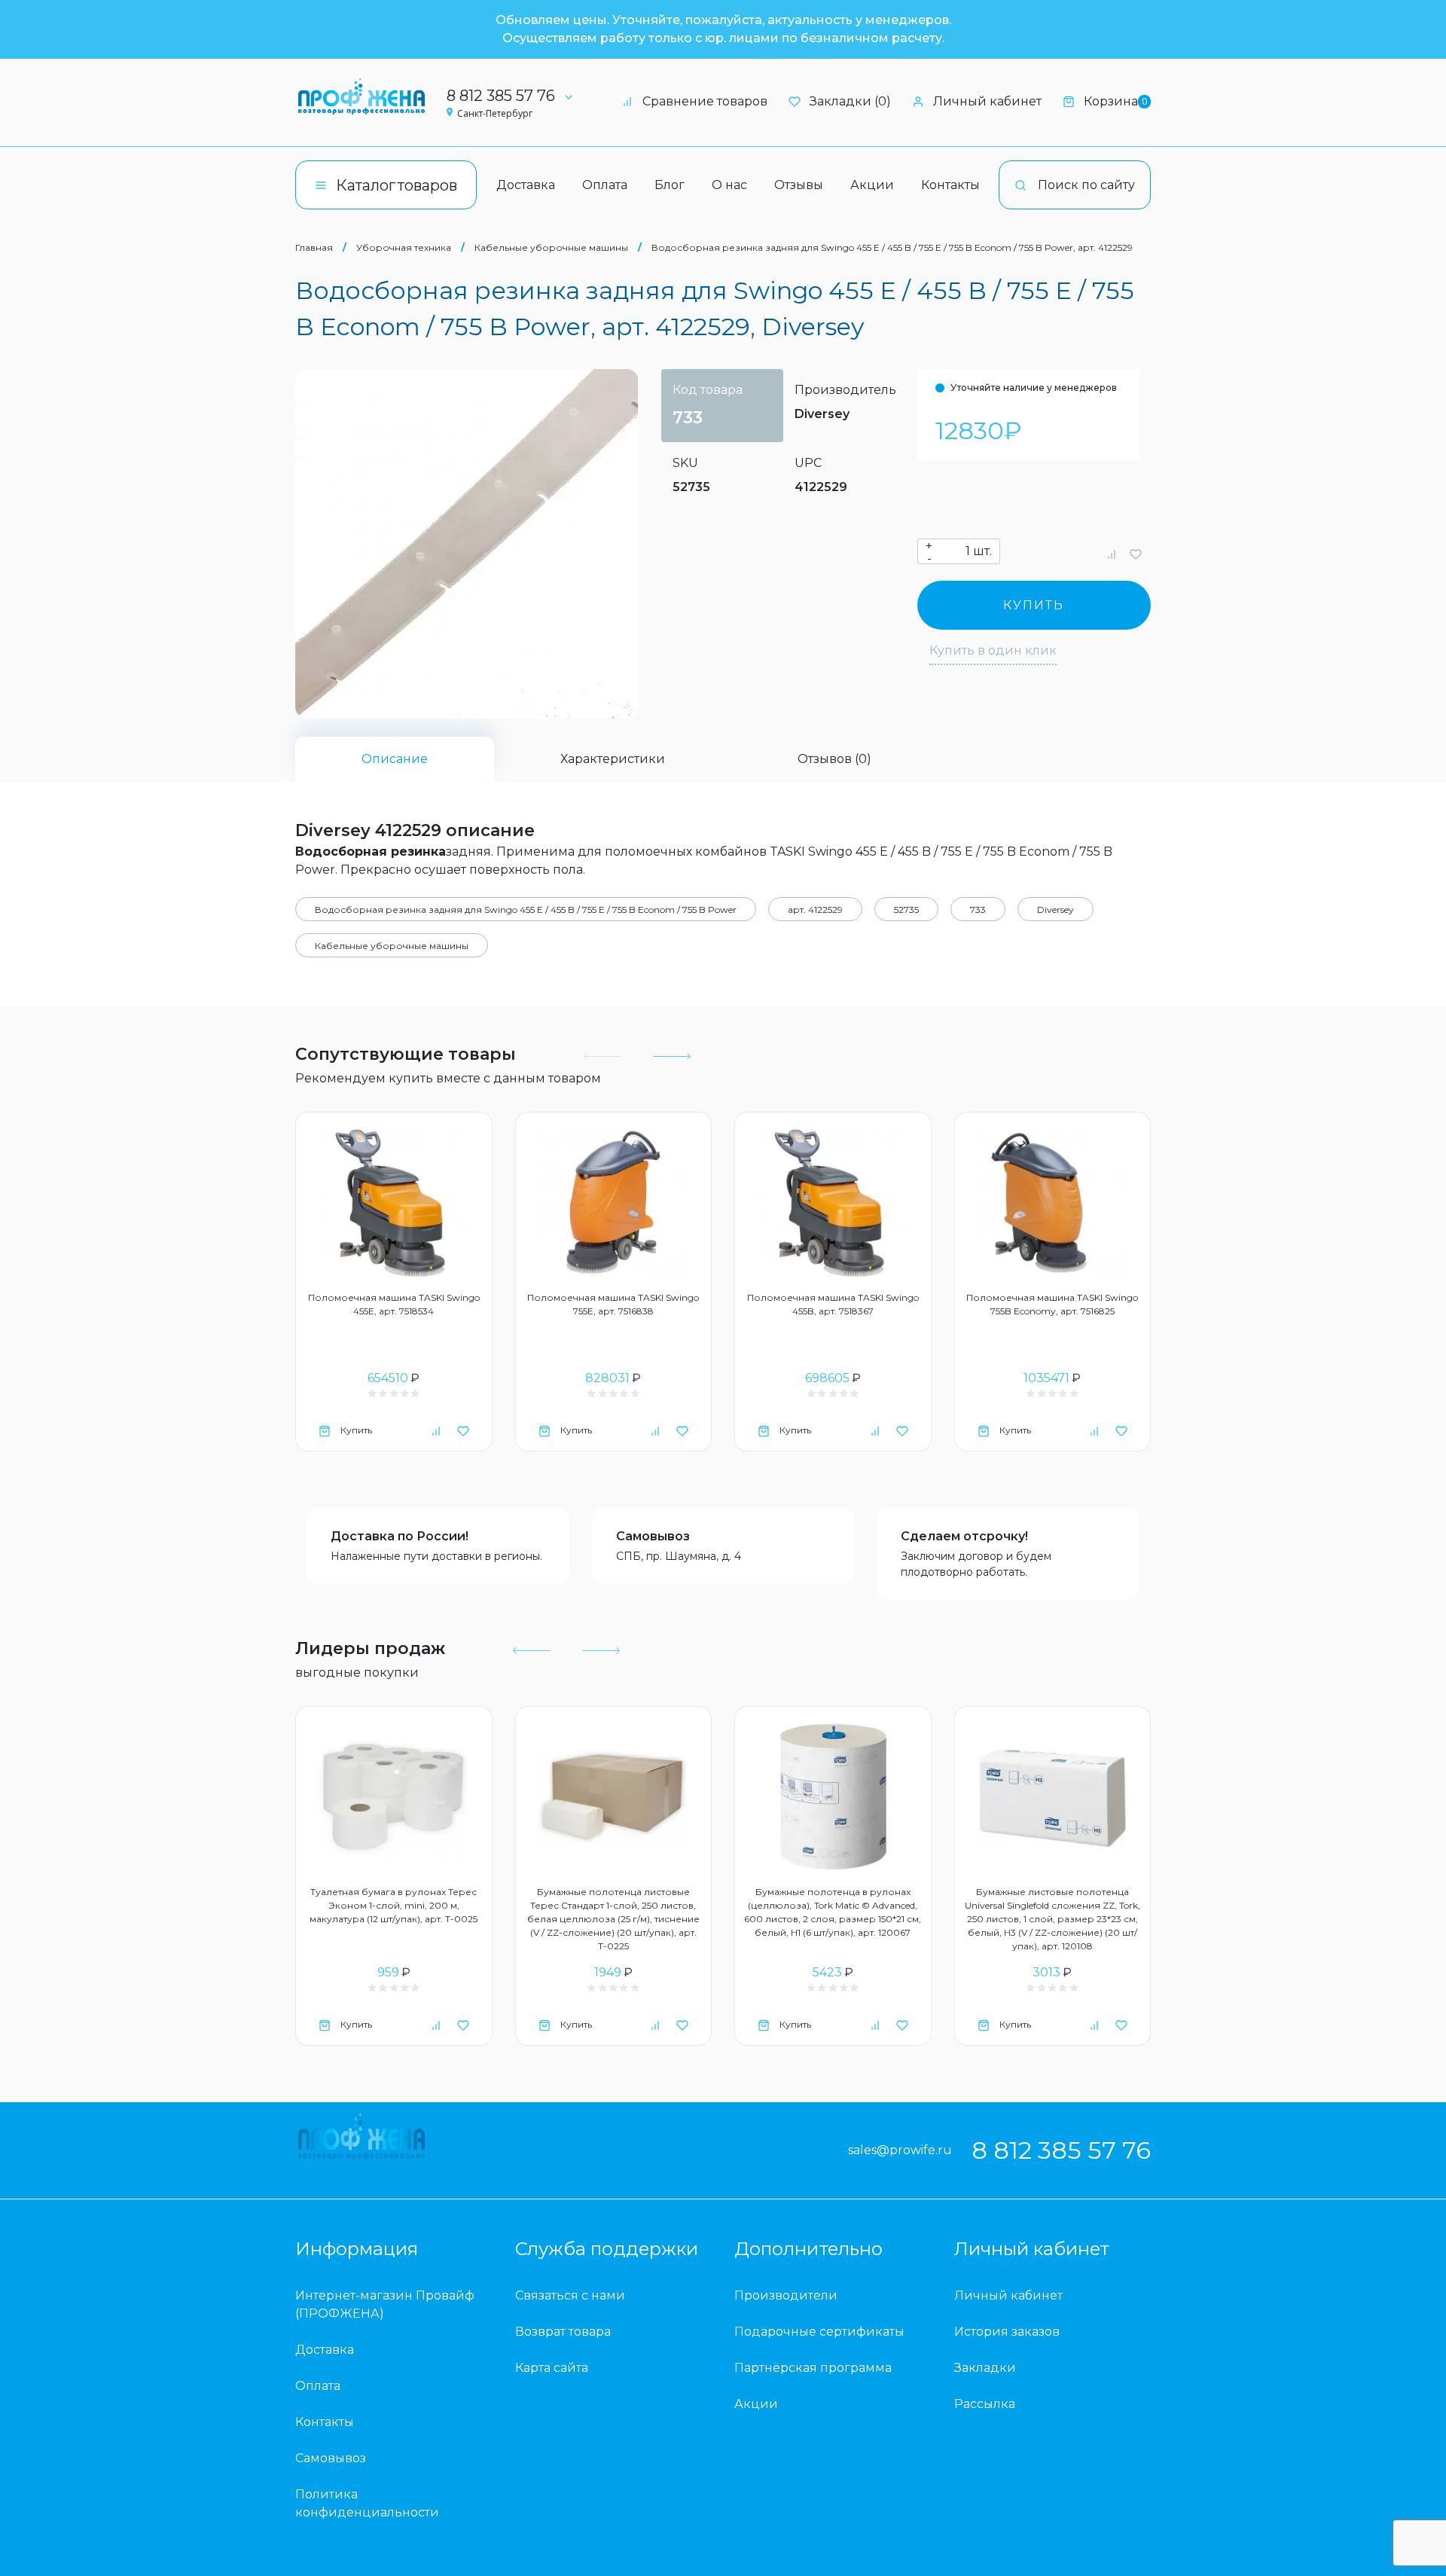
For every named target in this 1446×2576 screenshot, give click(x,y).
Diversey (822, 414)
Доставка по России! (400, 1536)
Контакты (950, 185)
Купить (1034, 605)
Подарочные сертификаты (819, 2332)
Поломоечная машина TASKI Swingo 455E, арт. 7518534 (394, 1304)
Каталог (397, 185)
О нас (729, 185)
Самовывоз (653, 1536)
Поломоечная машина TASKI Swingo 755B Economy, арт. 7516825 (1052, 1304)
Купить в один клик (993, 650)
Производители (786, 2295)
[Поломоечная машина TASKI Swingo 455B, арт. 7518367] (833, 1203)
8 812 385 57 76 (501, 96)
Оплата (605, 185)
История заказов (1007, 2332)
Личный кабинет (987, 101)
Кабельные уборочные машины (551, 247)
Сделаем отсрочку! (964, 1536)
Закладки (985, 2368)
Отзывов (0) (834, 759)
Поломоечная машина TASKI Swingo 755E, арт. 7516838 (613, 1304)
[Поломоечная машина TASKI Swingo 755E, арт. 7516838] (614, 1203)
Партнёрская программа (813, 2368)
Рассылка (985, 2404)
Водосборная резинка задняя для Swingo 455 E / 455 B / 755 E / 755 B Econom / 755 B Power (526, 910)
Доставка (526, 185)
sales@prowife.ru (900, 2150)
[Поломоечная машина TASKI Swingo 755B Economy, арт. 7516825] (1053, 1203)
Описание (395, 759)
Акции (872, 185)
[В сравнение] (1112, 554)
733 (978, 910)
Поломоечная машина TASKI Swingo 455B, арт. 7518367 (833, 1304)
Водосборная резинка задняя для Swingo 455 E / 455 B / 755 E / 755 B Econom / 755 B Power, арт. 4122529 (892, 247)
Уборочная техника (404, 247)
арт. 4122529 (815, 910)
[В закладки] (1136, 554)
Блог (670, 185)
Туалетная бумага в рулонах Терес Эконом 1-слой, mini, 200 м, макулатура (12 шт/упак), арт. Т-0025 (394, 1905)
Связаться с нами (570, 2295)
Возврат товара (563, 2332)
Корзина (1115, 101)
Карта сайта (552, 2368)
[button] (670, 1057)
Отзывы (799, 185)
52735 (906, 910)
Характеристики (613, 759)
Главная (314, 247)
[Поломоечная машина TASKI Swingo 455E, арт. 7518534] (394, 1203)
